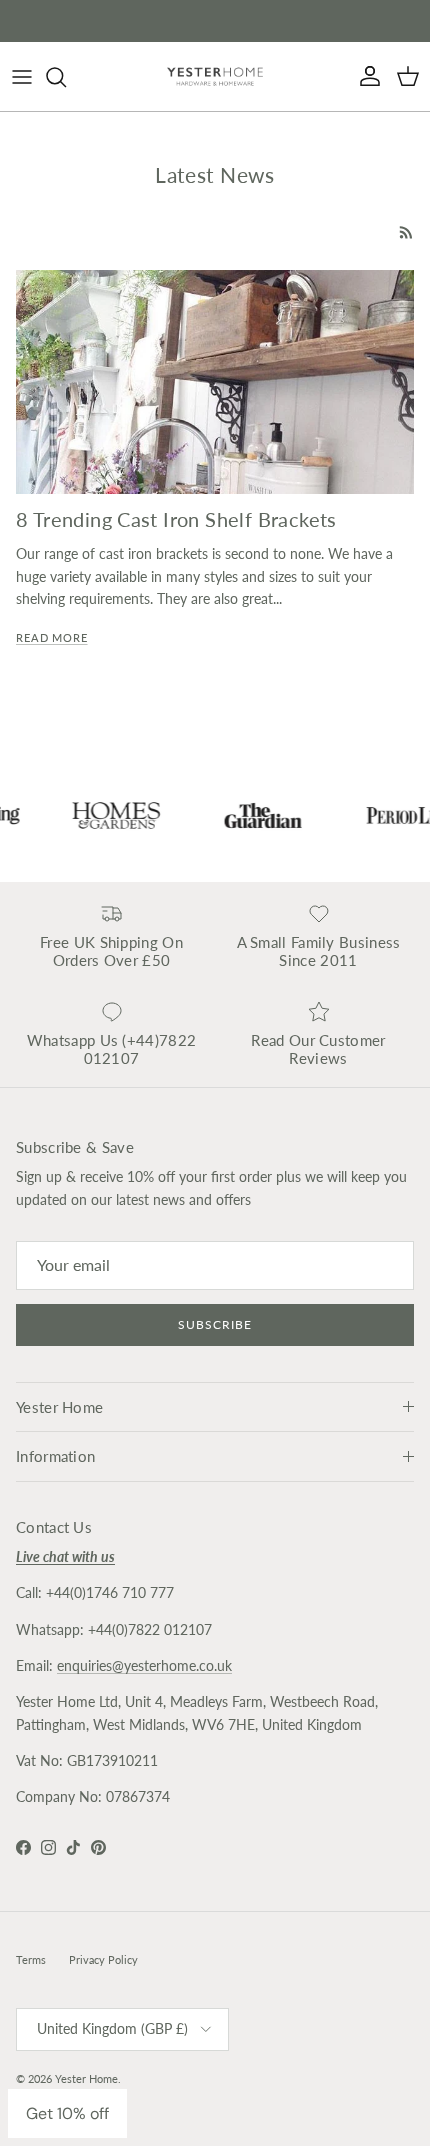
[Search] (66, 77)
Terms (31, 1959)
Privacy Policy (103, 1959)
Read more (52, 638)
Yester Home (86, 2078)
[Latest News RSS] (406, 232)
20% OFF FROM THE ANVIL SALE (215, 22)
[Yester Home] (215, 76)
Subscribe (215, 1324)
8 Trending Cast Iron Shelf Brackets (176, 519)
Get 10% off (67, 2113)
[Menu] (22, 77)
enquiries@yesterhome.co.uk (144, 1665)
